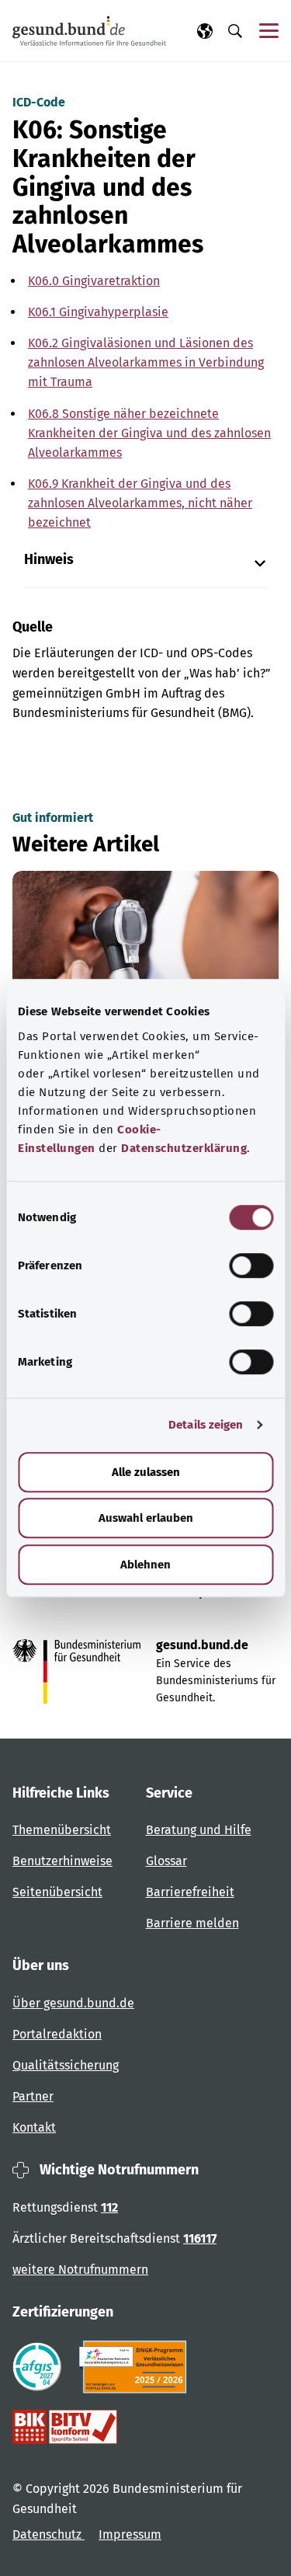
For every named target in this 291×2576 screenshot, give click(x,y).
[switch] (251, 1265)
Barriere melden (192, 1923)
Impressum (130, 2534)
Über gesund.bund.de (73, 2003)
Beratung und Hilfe (199, 1830)
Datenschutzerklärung (184, 1148)
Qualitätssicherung (66, 2065)
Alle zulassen (146, 1472)
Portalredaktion (57, 2034)
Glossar (166, 1861)
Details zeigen (206, 1425)
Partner (33, 2096)
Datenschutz (48, 2534)
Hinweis (49, 560)
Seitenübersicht (57, 1892)
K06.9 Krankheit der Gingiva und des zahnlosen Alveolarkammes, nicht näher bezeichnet (140, 503)
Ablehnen (145, 1565)
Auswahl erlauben (146, 1518)
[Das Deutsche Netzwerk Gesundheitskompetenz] (136, 2367)
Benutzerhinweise (62, 1861)
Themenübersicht (62, 1830)
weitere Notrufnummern (80, 2270)
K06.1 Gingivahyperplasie (98, 312)
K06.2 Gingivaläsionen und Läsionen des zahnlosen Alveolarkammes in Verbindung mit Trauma (146, 362)
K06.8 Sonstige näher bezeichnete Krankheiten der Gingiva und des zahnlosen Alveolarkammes (149, 433)
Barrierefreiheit (190, 1892)
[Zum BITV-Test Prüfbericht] (65, 2427)
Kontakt (34, 2127)
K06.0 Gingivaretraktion (94, 281)
